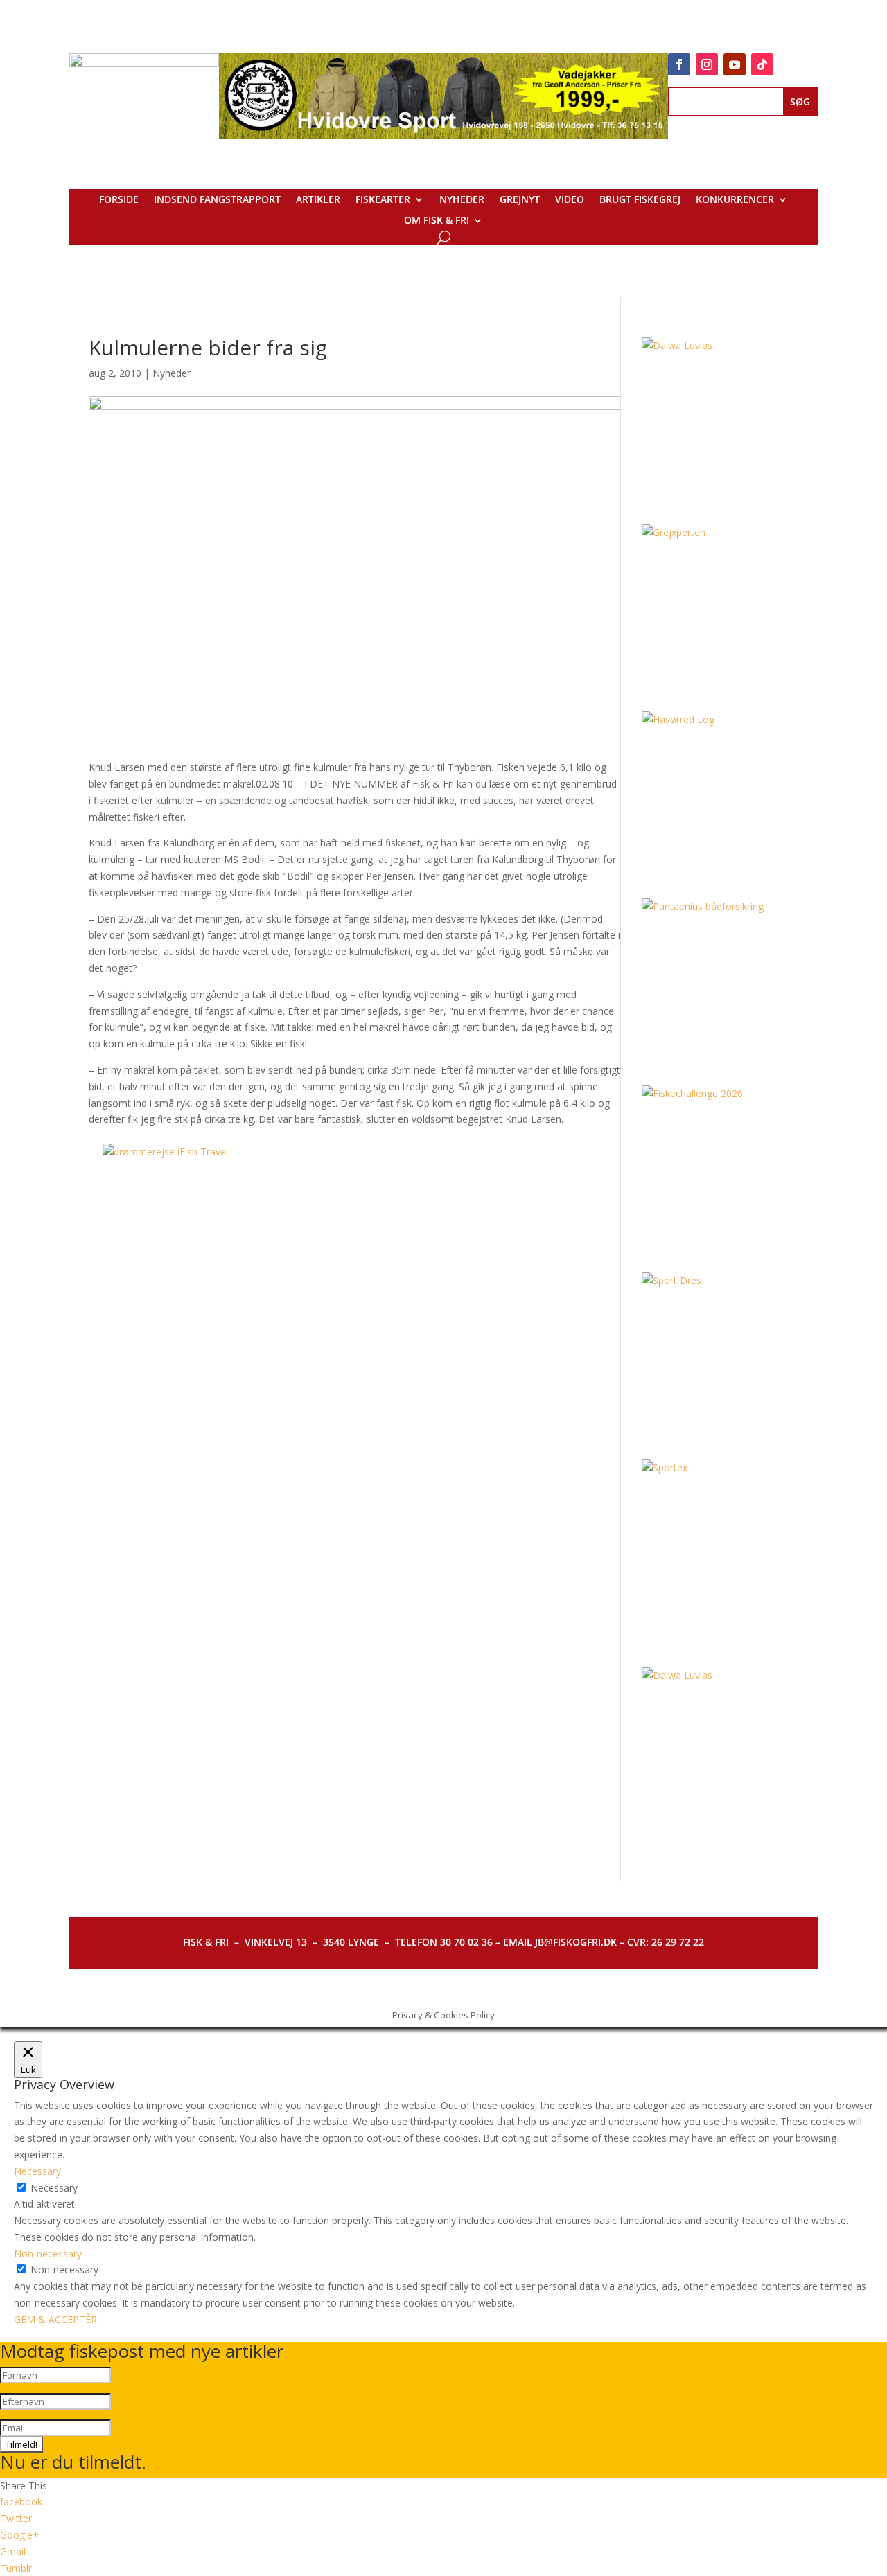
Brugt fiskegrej (640, 200)
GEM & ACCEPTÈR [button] (55, 2319)
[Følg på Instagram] (707, 64)
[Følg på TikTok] (762, 64)
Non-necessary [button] (48, 2254)
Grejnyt (520, 200)
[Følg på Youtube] (735, 64)
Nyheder (462, 200)
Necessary (54, 2188)
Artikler (318, 200)
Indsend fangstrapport (217, 200)
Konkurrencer (735, 200)
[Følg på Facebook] (679, 64)
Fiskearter (383, 200)
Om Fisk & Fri (437, 221)
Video (570, 200)
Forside (119, 200)
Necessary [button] (37, 2171)
